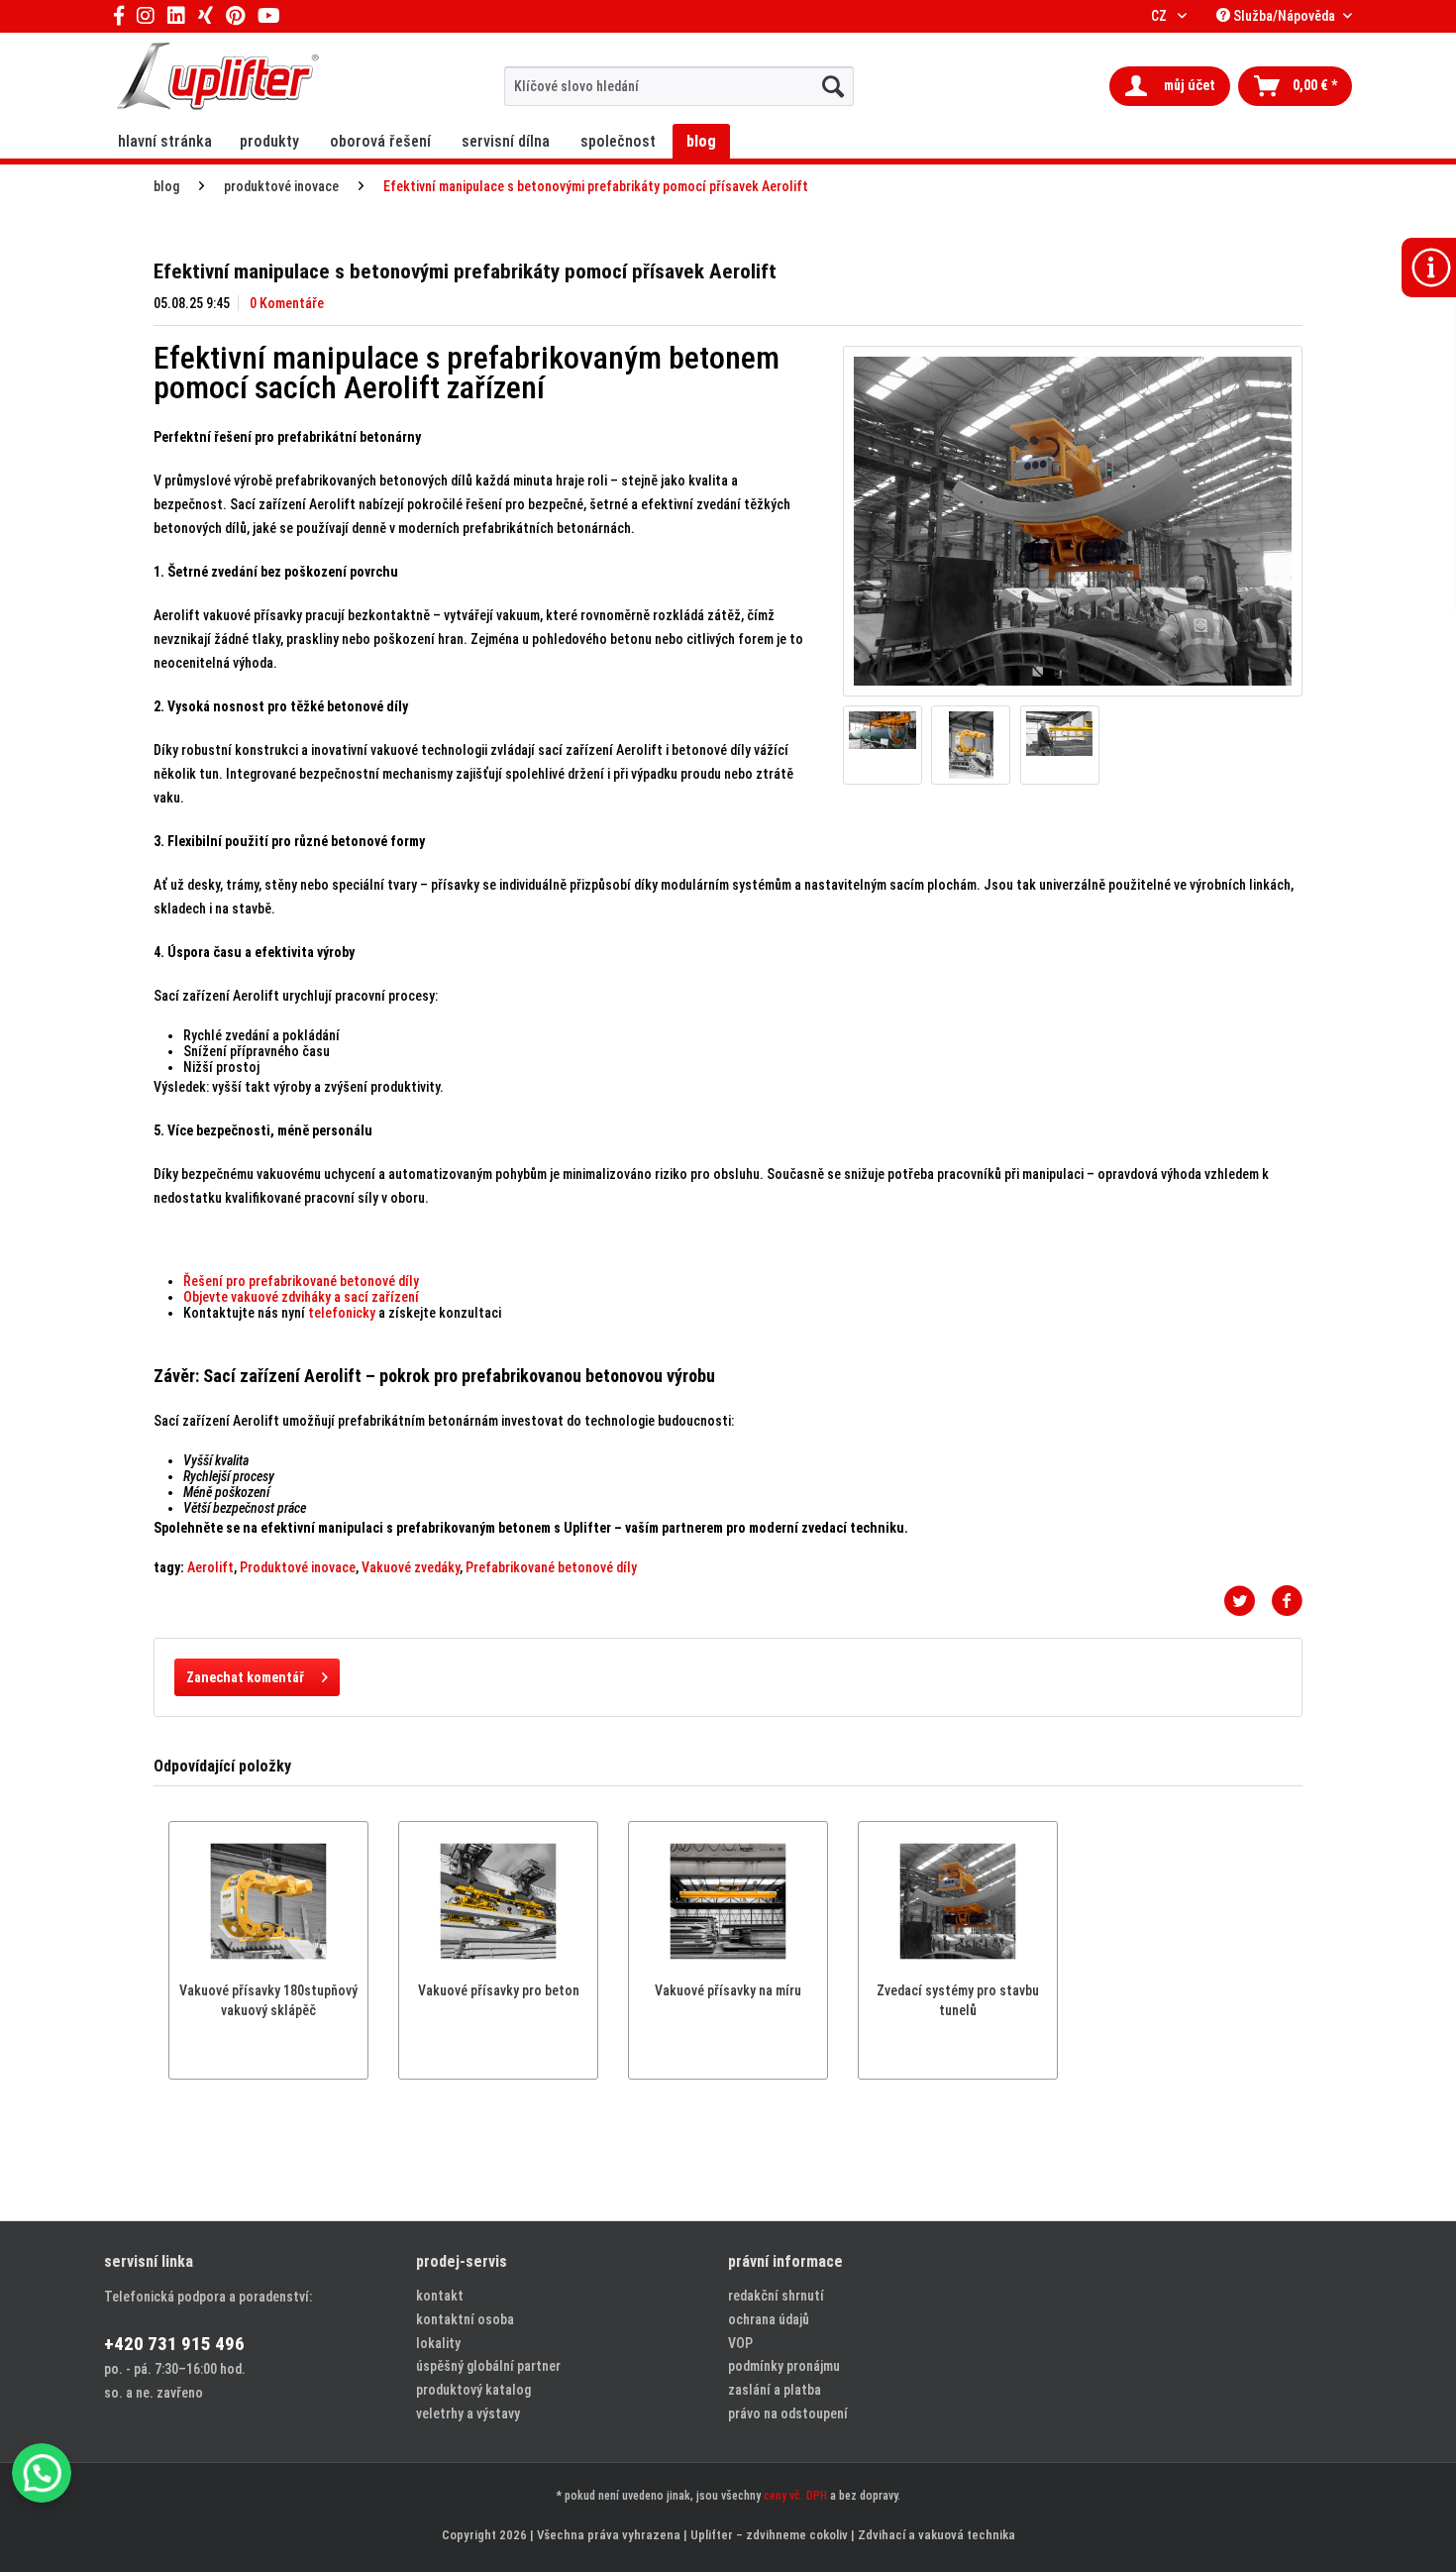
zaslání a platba (775, 2390)
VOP (740, 2343)
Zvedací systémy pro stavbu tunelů (958, 2000)
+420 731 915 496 (174, 2344)
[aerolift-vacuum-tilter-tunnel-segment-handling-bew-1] (1073, 521)
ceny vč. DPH (795, 2496)
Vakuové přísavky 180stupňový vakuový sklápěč (268, 2000)
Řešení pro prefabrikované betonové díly (301, 1281)
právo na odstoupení (788, 2413)
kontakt (440, 2296)
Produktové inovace (298, 1567)
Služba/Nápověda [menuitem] (1284, 16)
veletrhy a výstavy (468, 2413)
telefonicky (342, 1313)
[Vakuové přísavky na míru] (728, 1901)
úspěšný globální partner (488, 2366)
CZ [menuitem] (1160, 16)
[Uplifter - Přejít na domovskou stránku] (218, 79)
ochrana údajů (769, 2319)
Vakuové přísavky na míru (728, 1990)
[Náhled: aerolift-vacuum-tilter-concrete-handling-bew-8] (971, 745)
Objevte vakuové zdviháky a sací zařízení (301, 1297)
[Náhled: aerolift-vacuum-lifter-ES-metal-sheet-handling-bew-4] (1060, 745)
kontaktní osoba (465, 2319)
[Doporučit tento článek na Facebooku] (1287, 1601)
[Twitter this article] (1247, 1601)
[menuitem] (679, 86)
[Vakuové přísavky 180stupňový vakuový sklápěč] (268, 1901)
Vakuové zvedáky (411, 1567)
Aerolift (210, 1567)
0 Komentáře (287, 303)
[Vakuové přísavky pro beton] (498, 1901)
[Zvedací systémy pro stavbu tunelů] (958, 1901)
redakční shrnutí (776, 2296)
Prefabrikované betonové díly (551, 1567)
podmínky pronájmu (784, 2366)
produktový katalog (473, 2390)
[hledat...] (833, 86)
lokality (438, 2343)
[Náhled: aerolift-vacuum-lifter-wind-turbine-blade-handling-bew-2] (883, 745)
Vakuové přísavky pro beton (499, 1990)
